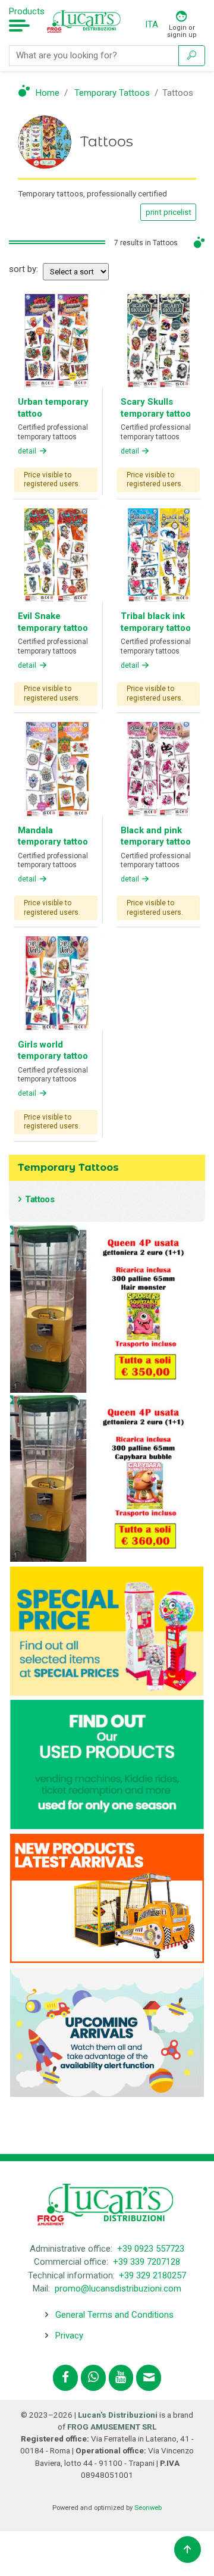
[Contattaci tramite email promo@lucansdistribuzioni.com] (149, 2378)
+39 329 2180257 (152, 2275)
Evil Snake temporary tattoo (53, 622)
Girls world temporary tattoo (53, 1051)
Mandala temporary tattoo (53, 836)
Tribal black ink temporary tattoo (156, 622)
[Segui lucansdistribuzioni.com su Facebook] (65, 2378)
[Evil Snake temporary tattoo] (56, 554)
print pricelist (169, 212)
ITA (152, 24)
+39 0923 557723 (151, 2249)
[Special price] (107, 1630)
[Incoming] (107, 2031)
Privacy (69, 2336)
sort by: (23, 269)
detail (28, 451)
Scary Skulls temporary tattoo (156, 408)
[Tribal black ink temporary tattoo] (159, 554)
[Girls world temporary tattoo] (56, 983)
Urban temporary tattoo (53, 408)
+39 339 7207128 (147, 2262)
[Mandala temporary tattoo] (56, 768)
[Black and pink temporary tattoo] (159, 768)
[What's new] (107, 1897)
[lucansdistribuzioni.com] (85, 25)
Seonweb (148, 2508)
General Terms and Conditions (114, 2315)
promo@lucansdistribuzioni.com (118, 2289)
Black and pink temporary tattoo (156, 836)
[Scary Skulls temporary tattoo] (159, 340)
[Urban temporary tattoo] (56, 340)
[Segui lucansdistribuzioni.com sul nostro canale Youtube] (121, 2378)
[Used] (107, 1764)
